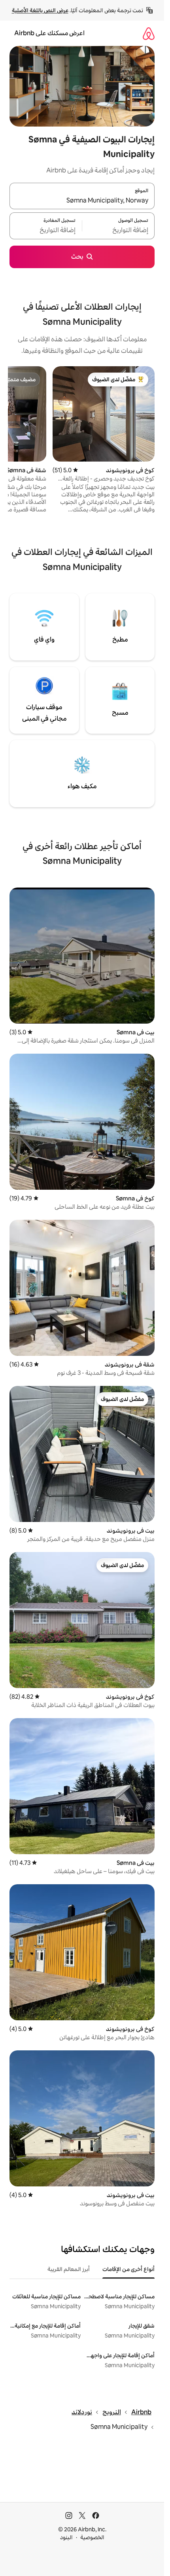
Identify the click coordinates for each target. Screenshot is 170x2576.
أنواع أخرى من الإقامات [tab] (128, 2269)
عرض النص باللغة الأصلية (40, 10)
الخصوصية (92, 2537)
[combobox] (82, 201)
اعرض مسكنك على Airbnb (49, 33)
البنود (66, 2537)
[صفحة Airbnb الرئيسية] (149, 33)
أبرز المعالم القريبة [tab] (69, 2269)
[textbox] (118, 231)
